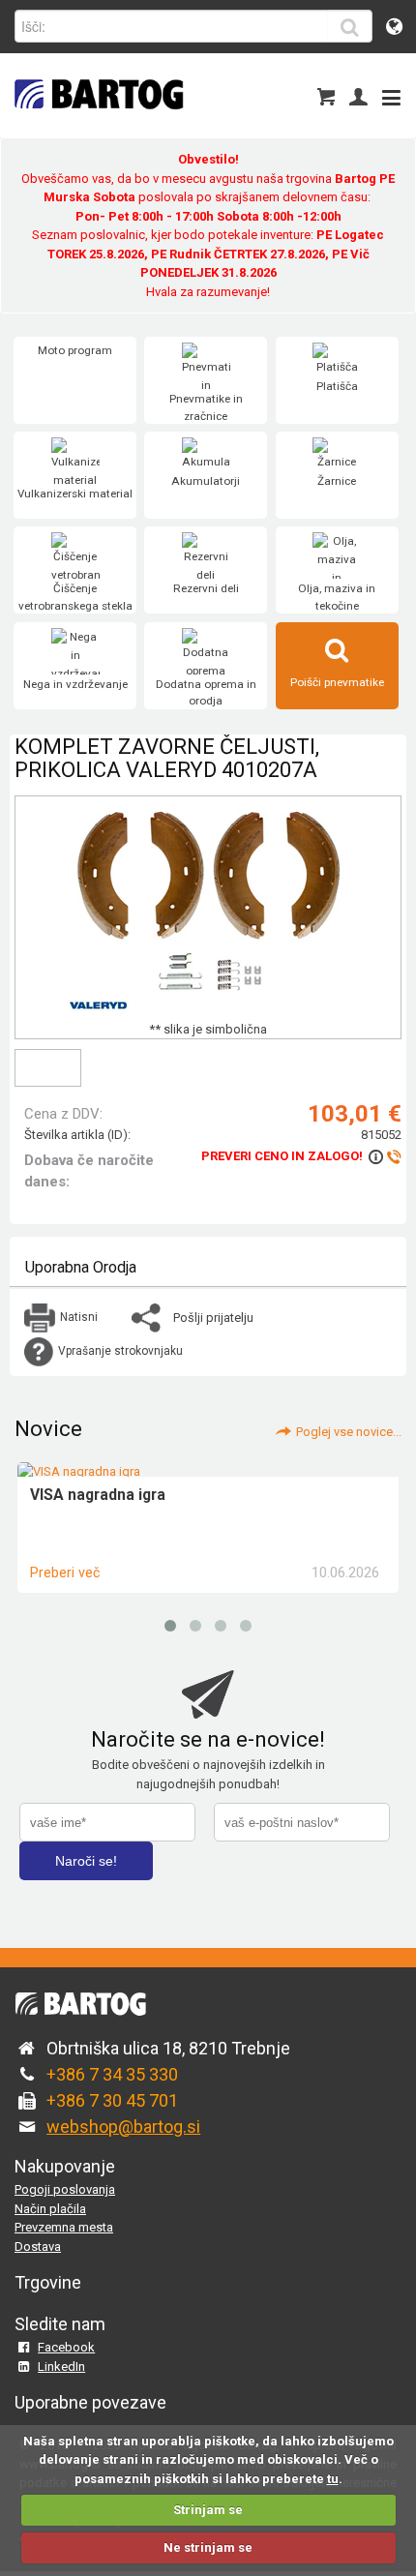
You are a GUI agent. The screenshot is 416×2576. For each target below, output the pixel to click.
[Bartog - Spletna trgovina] (97, 121)
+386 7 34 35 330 (112, 2074)
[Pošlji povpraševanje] (384, 1156)
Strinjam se (208, 2510)
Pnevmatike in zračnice (206, 407)
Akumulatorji (206, 481)
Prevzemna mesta (64, 2227)
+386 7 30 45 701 (112, 2100)
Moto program (75, 350)
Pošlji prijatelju (213, 1318)
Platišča (337, 386)
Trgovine (48, 2282)
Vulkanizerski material (75, 494)
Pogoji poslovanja (65, 2189)
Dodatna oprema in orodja (206, 693)
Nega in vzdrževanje (75, 684)
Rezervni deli (206, 588)
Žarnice (337, 481)
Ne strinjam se (208, 2547)
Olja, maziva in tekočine (337, 597)
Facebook (66, 2347)
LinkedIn (61, 2366)
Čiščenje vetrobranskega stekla (75, 597)
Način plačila (50, 2209)
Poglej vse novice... (349, 1432)
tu (333, 2479)
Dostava (38, 2247)
